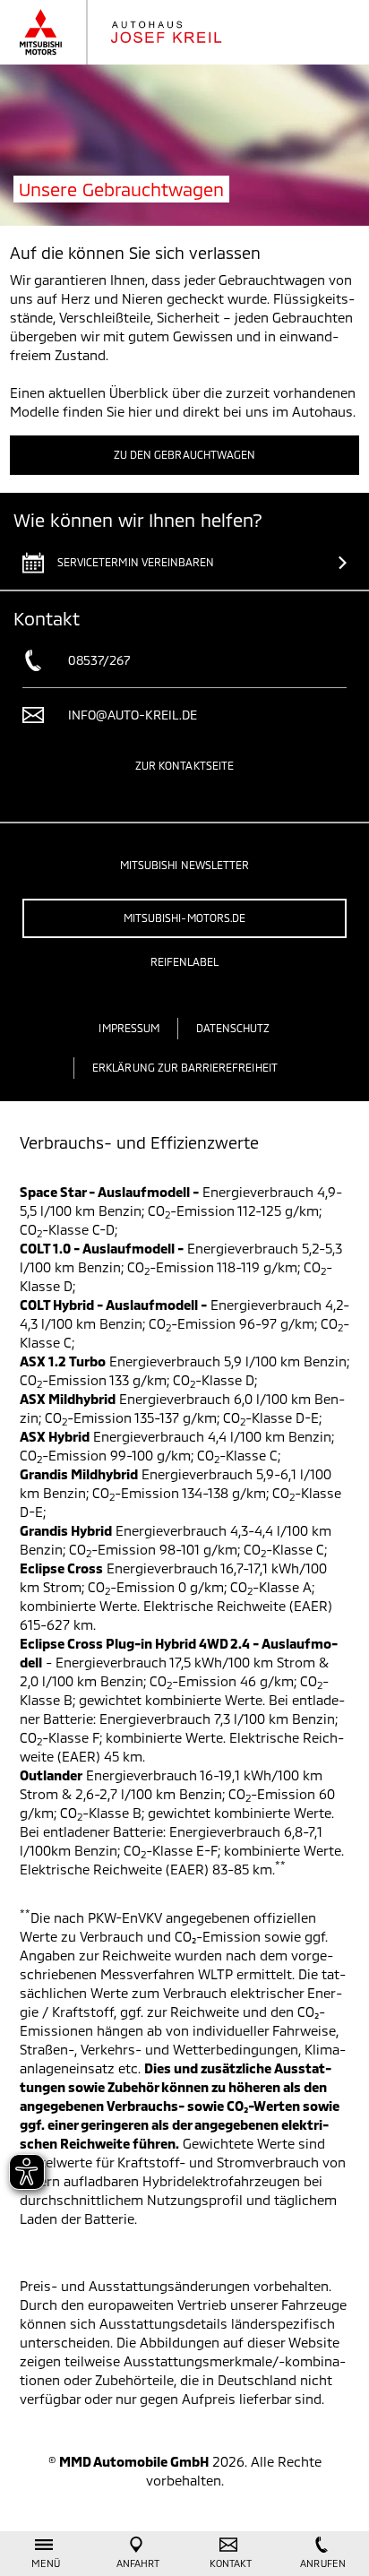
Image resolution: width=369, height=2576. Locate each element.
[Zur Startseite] (138, 32)
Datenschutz (233, 1028)
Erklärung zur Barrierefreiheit (185, 1067)
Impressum (129, 1028)
